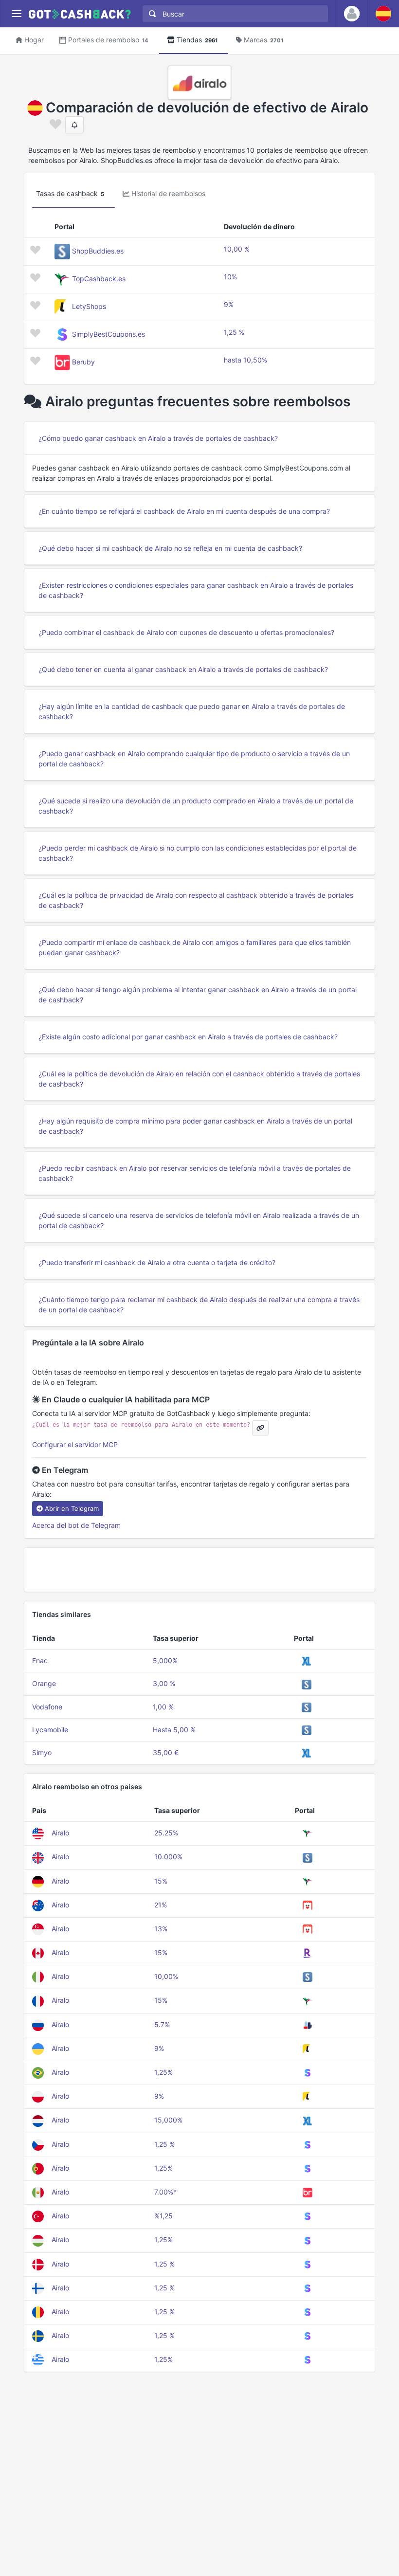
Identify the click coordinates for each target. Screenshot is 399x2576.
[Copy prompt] (260, 1428)
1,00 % (163, 1707)
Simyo (42, 1752)
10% (230, 277)
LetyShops (89, 306)
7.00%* (165, 2192)
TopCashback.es (99, 279)
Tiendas (197, 40)
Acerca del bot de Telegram (76, 1525)
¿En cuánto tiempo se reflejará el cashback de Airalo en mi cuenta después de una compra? (184, 511)
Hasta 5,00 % (174, 1730)
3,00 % (164, 1683)
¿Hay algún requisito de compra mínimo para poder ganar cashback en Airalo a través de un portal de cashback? (195, 1126)
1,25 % (234, 332)
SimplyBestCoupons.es (109, 334)
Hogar (34, 40)
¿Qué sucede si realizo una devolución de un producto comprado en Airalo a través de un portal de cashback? (196, 806)
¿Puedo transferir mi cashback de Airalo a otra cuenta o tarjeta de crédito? (157, 1262)
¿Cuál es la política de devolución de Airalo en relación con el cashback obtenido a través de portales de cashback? (199, 1079)
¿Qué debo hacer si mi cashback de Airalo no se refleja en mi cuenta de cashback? (170, 548)
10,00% (166, 1976)
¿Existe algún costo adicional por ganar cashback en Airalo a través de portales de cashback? (188, 1037)
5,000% (165, 1660)
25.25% (166, 1833)
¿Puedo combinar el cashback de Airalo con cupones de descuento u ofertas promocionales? (186, 632)
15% (161, 1881)
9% (229, 304)
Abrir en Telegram (72, 1508)
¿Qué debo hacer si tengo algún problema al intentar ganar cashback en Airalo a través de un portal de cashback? (198, 995)
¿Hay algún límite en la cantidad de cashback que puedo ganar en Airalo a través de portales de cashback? (192, 711)
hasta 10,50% (245, 360)
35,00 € (166, 1752)
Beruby (83, 362)
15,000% (168, 2120)
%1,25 (163, 2216)
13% (161, 1929)
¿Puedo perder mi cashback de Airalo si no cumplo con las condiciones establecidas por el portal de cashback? (198, 853)
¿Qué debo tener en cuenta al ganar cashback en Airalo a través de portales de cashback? (183, 669)
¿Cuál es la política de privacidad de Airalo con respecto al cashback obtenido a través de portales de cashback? (196, 900)
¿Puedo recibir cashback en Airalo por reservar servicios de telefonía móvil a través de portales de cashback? (195, 1173)
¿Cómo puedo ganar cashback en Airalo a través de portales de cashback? (158, 438)
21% (161, 1905)
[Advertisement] (199, 1570)
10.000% (168, 1857)
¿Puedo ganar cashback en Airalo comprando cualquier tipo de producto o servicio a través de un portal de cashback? (194, 759)
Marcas (263, 40)
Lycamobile (50, 1730)
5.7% (162, 2024)
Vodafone (47, 1707)
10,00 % (237, 249)
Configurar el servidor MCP (75, 1444)
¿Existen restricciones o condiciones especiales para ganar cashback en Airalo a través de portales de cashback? (196, 590)
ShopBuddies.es (98, 251)
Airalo (60, 1833)
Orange (44, 1683)
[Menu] (16, 14)
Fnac (40, 1660)
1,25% (163, 2072)
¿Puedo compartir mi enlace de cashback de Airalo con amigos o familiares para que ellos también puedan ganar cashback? (195, 947)
